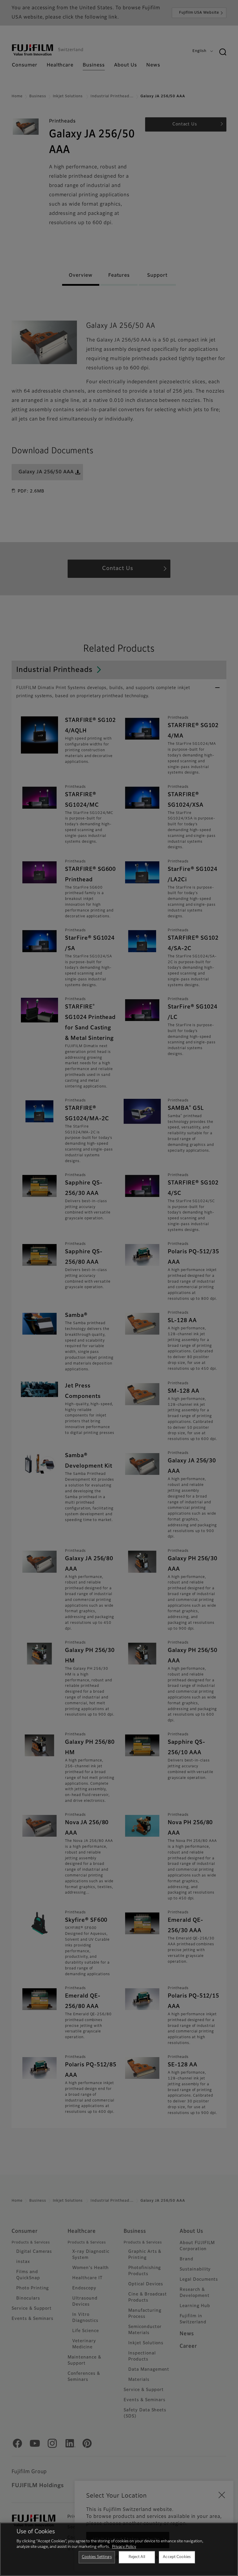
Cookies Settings (97, 2557)
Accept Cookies (177, 2557)
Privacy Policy (124, 2547)
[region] (119, 2549)
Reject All (137, 2557)
